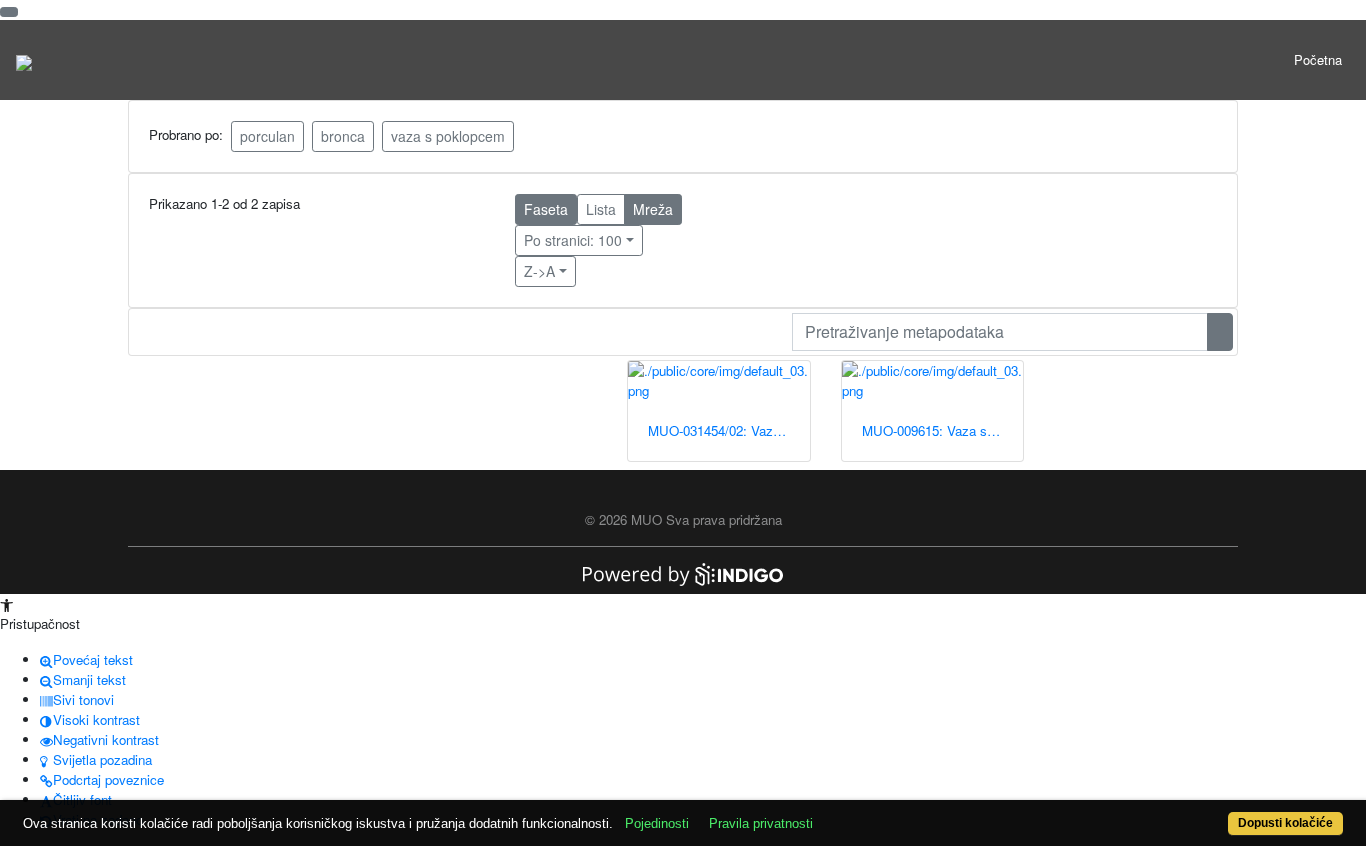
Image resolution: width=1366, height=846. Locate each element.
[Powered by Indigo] (683, 572)
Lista (601, 209)
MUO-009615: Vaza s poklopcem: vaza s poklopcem (943, 430)
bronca (343, 136)
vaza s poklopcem (448, 136)
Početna (1318, 59)
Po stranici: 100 (573, 240)
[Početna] (24, 60)
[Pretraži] (1220, 332)
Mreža (653, 209)
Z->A (539, 271)
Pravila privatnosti (761, 823)
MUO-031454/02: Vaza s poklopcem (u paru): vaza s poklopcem (729, 430)
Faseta (546, 209)
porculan (267, 136)
